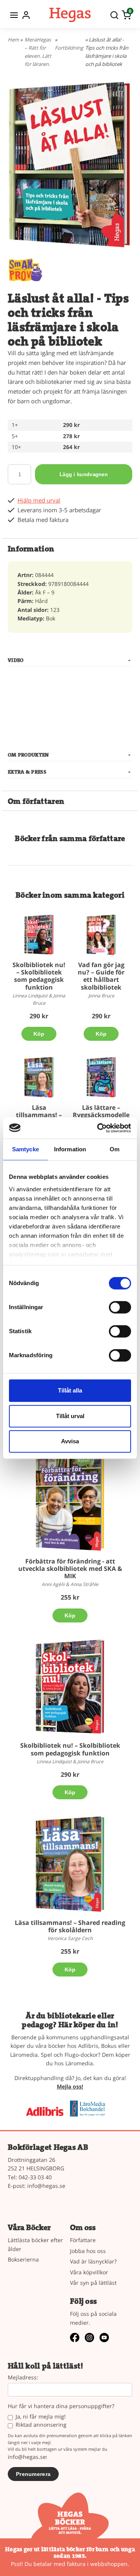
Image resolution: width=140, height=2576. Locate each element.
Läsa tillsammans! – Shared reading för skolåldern (70, 1926)
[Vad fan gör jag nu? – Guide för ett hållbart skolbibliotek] (101, 935)
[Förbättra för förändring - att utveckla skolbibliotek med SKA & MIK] (83, 1460)
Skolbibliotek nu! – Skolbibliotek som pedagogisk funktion (39, 976)
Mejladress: (23, 2378)
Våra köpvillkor (89, 2272)
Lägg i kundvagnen (84, 474)
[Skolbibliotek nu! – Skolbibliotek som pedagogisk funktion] (39, 935)
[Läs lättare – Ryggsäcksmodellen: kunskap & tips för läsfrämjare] (101, 1077)
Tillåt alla (70, 1390)
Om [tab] (115, 1149)
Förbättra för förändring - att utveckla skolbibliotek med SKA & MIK (70, 1569)
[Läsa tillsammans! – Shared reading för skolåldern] (39, 1077)
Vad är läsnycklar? (93, 2261)
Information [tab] (70, 1149)
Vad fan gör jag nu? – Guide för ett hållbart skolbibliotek (101, 976)
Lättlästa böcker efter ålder (35, 2244)
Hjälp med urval (39, 500)
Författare (83, 2240)
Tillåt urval (70, 1416)
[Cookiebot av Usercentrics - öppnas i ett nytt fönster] (99, 1128)
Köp (39, 1034)
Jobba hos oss (88, 2251)
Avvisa (70, 1441)
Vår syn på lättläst (93, 2283)
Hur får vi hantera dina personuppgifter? (61, 2406)
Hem (13, 40)
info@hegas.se (46, 2186)
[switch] (120, 1307)
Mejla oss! (70, 2086)
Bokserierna (23, 2259)
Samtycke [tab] (25, 1149)
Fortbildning (69, 48)
